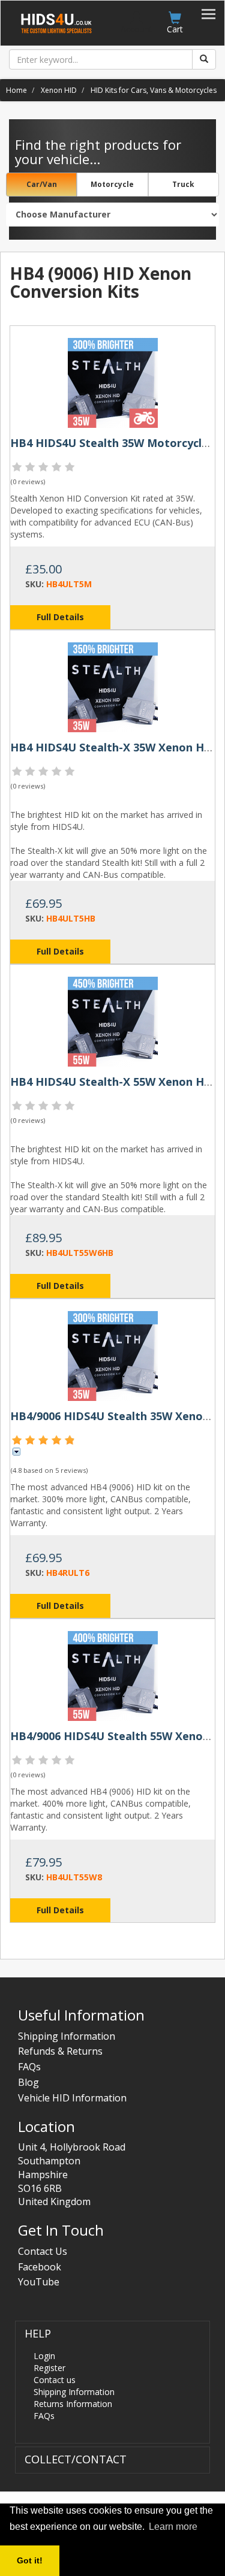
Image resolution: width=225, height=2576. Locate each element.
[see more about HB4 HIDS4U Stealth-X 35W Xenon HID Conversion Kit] (113, 686)
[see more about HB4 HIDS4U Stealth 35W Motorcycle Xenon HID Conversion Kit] (113, 382)
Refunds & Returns (60, 2051)
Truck (183, 184)
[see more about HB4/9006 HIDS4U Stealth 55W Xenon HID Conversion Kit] (113, 1675)
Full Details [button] (60, 617)
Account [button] (136, 29)
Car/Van (42, 184)
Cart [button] (175, 29)
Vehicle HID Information (72, 2098)
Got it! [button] (30, 2560)
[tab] (112, 2382)
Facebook (40, 2267)
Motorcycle (112, 184)
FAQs (29, 2067)
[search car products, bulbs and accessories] (204, 59)
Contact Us (43, 2251)
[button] (38, 2334)
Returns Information (73, 2404)
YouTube (39, 2282)
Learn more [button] (173, 2527)
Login (44, 2356)
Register (49, 2368)
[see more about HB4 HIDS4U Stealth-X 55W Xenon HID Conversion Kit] (113, 1021)
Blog (28, 2082)
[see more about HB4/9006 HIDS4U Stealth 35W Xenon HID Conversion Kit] (113, 1355)
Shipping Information (67, 2036)
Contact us (55, 2380)
